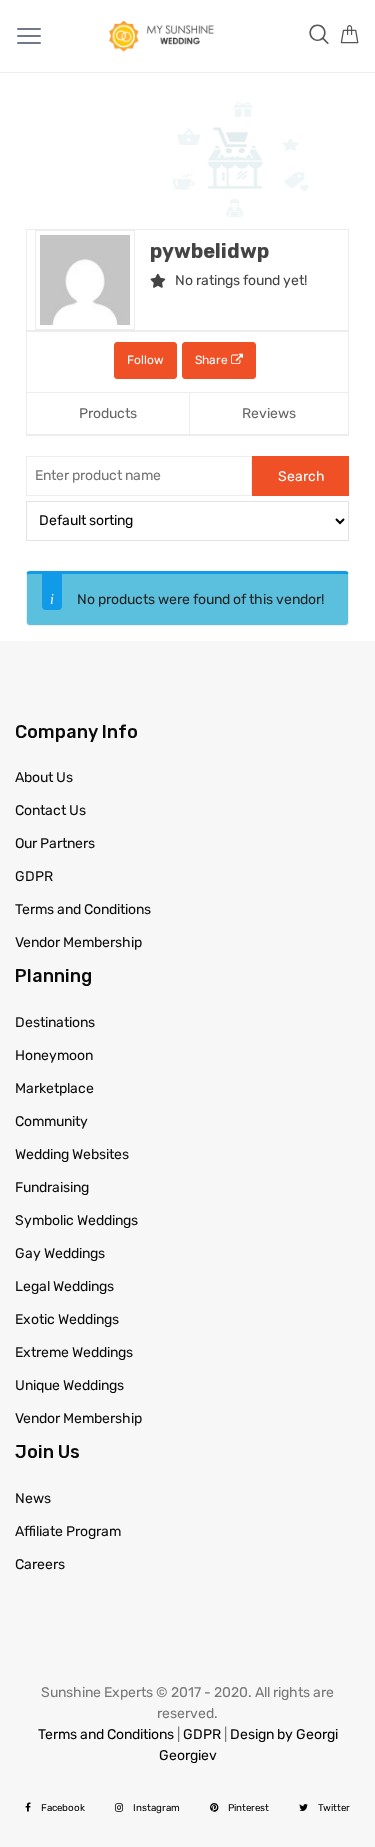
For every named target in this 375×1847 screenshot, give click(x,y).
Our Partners (55, 843)
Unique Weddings (69, 1385)
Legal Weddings (64, 1286)
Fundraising (52, 1187)
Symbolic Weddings (76, 1220)
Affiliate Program (68, 1531)
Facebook (63, 1807)
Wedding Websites (72, 1154)
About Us (44, 777)
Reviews (269, 413)
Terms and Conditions (83, 909)
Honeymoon (54, 1055)
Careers (40, 1564)
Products (108, 413)
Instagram (156, 1807)
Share (213, 360)
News (33, 1498)
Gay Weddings (60, 1253)
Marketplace (54, 1088)
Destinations (55, 1022)
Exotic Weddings (67, 1319)
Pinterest (248, 1807)
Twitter (334, 1807)
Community (51, 1121)
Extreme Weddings (74, 1352)
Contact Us (50, 810)
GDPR (34, 876)
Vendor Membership (78, 942)
